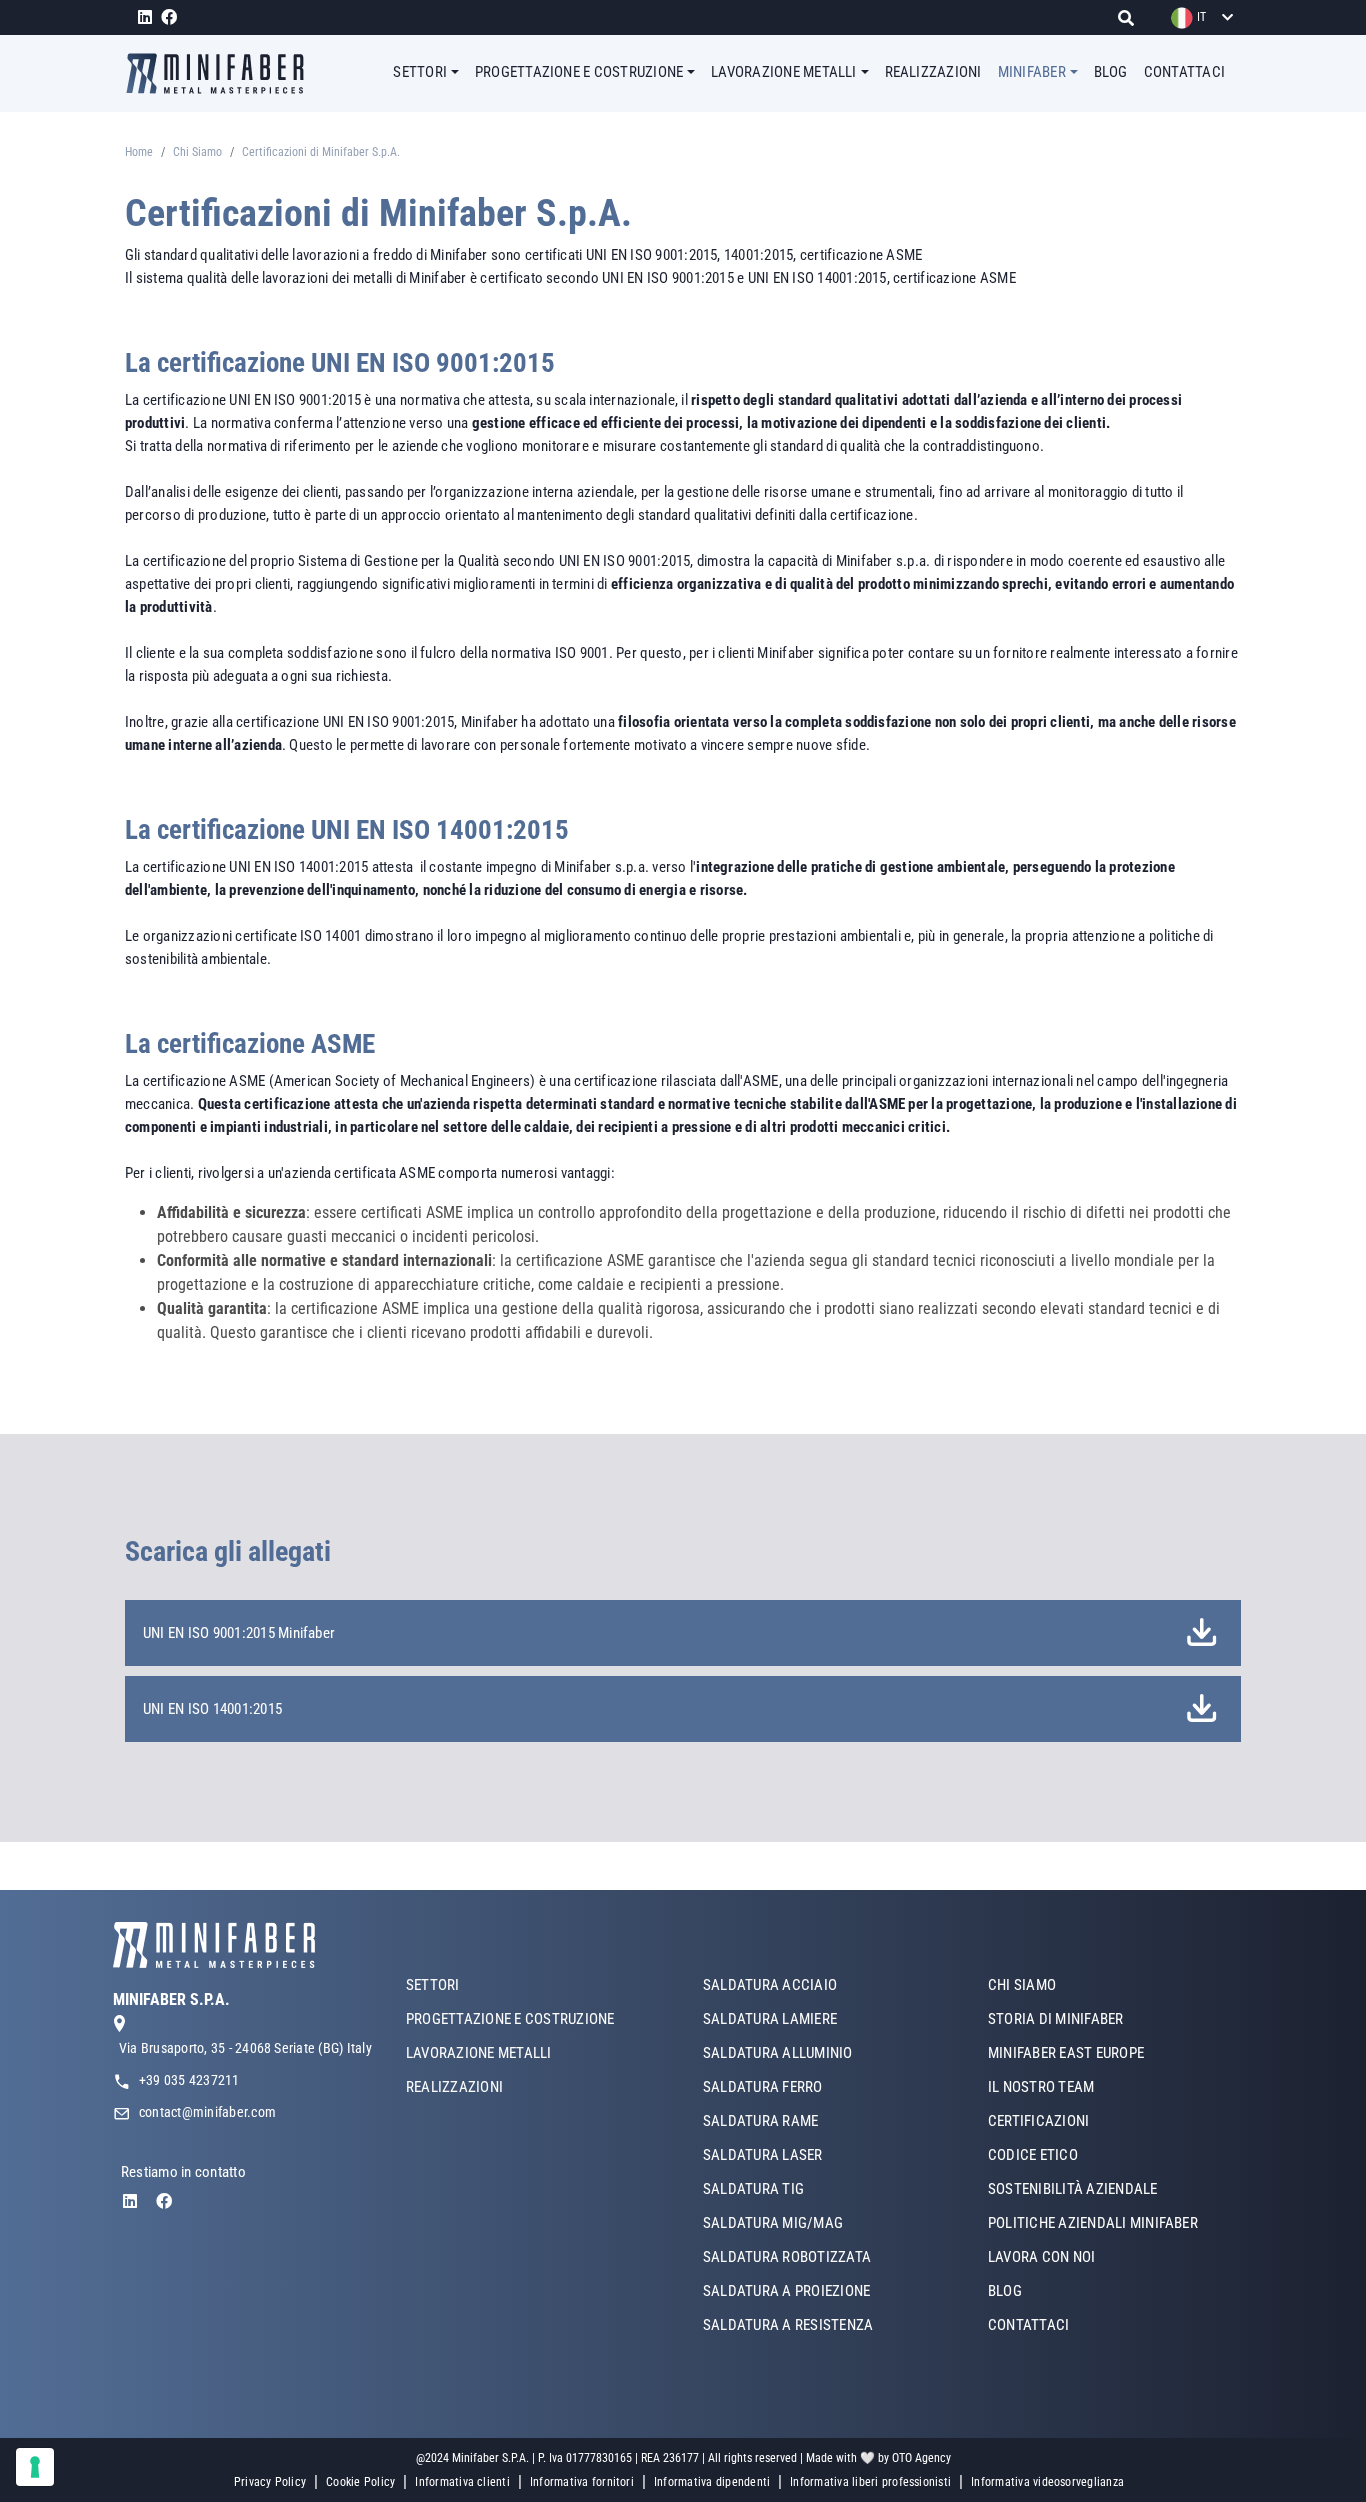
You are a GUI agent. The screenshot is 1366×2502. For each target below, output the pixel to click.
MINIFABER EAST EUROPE (1066, 2053)
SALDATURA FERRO (763, 2087)
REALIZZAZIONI (933, 72)
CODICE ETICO (1033, 2155)
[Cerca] (1131, 17)
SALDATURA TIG (753, 2189)
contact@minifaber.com (207, 2112)
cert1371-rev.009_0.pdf (1198, 1633)
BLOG (1111, 72)
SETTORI (433, 1985)
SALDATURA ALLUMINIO (778, 2053)
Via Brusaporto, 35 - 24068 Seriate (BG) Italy (245, 2048)
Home (139, 152)
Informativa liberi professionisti (870, 2482)
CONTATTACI (1184, 72)
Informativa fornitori (582, 2482)
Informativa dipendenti (712, 2482)
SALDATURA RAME (760, 2121)
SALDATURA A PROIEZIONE (786, 2291)
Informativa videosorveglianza (1047, 2482)
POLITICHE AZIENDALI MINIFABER (1093, 2223)
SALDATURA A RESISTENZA (788, 2325)
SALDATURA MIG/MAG (773, 2223)
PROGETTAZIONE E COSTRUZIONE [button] (579, 72)
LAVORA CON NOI (1041, 2257)
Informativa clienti (462, 2482)
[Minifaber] (223, 73)
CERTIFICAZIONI (1038, 2121)
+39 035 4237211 (189, 2080)
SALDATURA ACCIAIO (770, 1985)
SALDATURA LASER (763, 2155)
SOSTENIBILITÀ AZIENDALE (1073, 2189)
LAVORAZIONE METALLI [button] (784, 72)
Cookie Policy (360, 2482)
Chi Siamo (197, 152)
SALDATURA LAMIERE (770, 2019)
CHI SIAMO (1022, 1985)
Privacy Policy (270, 2482)
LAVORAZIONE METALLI (479, 2053)
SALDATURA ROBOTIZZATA (787, 2257)
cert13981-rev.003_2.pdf (1198, 1709)
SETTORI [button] (420, 72)
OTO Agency (921, 2458)
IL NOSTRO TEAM (1041, 2087)
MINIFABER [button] (1032, 72)
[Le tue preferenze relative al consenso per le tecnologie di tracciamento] (35, 2467)
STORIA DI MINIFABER (1056, 2019)
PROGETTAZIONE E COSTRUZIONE (510, 2019)
